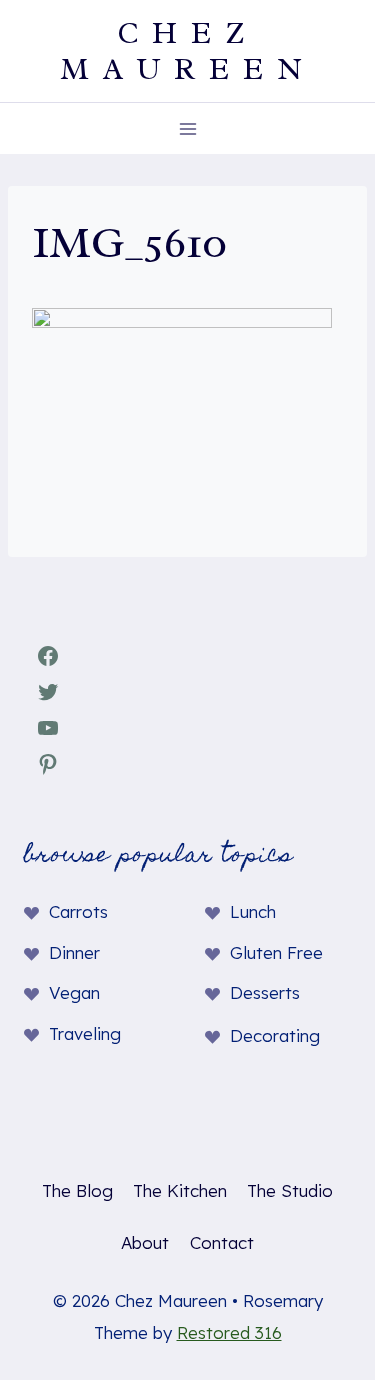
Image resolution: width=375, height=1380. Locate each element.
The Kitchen (180, 1190)
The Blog (77, 1190)
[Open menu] (187, 128)
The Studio (290, 1190)
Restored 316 (229, 1332)
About (145, 1242)
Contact (222, 1242)
